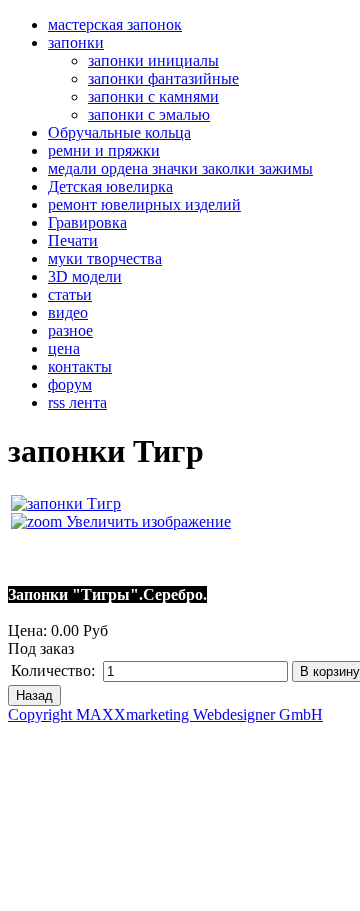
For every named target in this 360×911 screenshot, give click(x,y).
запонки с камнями (153, 96)
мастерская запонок (115, 24)
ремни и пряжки (104, 150)
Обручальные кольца (119, 132)
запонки (76, 42)
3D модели (85, 276)
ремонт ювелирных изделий (144, 204)
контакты (80, 366)
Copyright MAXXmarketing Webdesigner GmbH (165, 714)
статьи (70, 294)
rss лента (77, 402)
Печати (73, 240)
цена (64, 348)
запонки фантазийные (163, 78)
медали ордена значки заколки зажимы (180, 168)
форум (70, 384)
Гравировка (87, 222)
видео (68, 312)
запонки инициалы (153, 60)
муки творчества (105, 258)
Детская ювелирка (110, 186)
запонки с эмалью (149, 114)
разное (70, 330)
